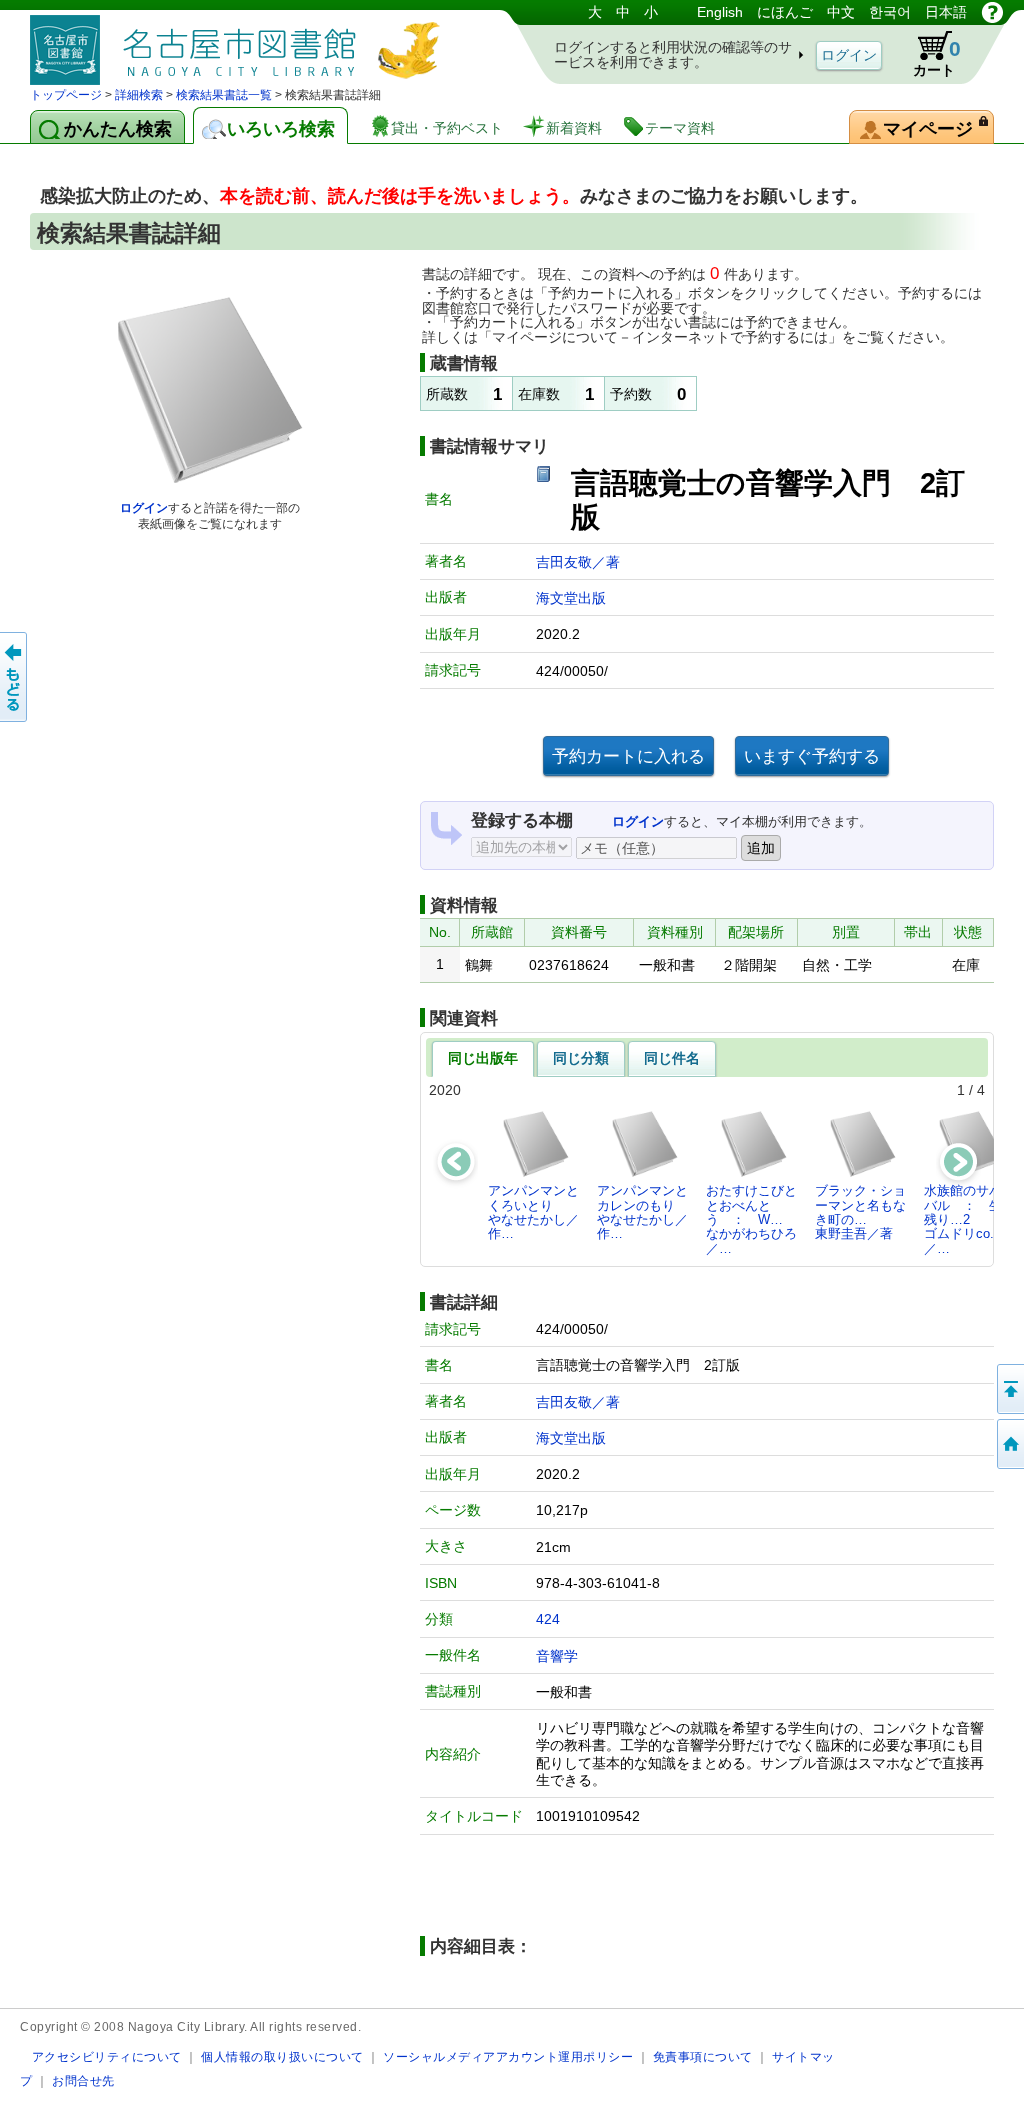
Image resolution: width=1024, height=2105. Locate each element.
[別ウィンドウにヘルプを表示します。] (992, 12)
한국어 (890, 12)
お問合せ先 (83, 2080)
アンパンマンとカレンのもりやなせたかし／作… (642, 1212)
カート (937, 57)
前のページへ (15, 677)
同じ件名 (672, 1058)
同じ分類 (581, 1058)
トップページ (66, 95)
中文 (841, 12)
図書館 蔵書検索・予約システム (240, 42)
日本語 (946, 12)
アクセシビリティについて (107, 2056)
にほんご (785, 12)
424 (548, 1619)
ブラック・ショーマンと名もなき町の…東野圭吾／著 (860, 1212)
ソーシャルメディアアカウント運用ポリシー (508, 2056)
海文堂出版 (571, 598)
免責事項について (703, 2056)
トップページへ (1009, 1444)
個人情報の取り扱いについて (282, 2056)
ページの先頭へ (1009, 1389)
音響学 (557, 1656)
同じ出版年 (483, 1058)
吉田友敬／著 (578, 562)
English (720, 12)
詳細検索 (139, 95)
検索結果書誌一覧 (224, 95)
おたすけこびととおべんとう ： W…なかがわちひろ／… (751, 1219)
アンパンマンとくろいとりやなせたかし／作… (533, 1212)
